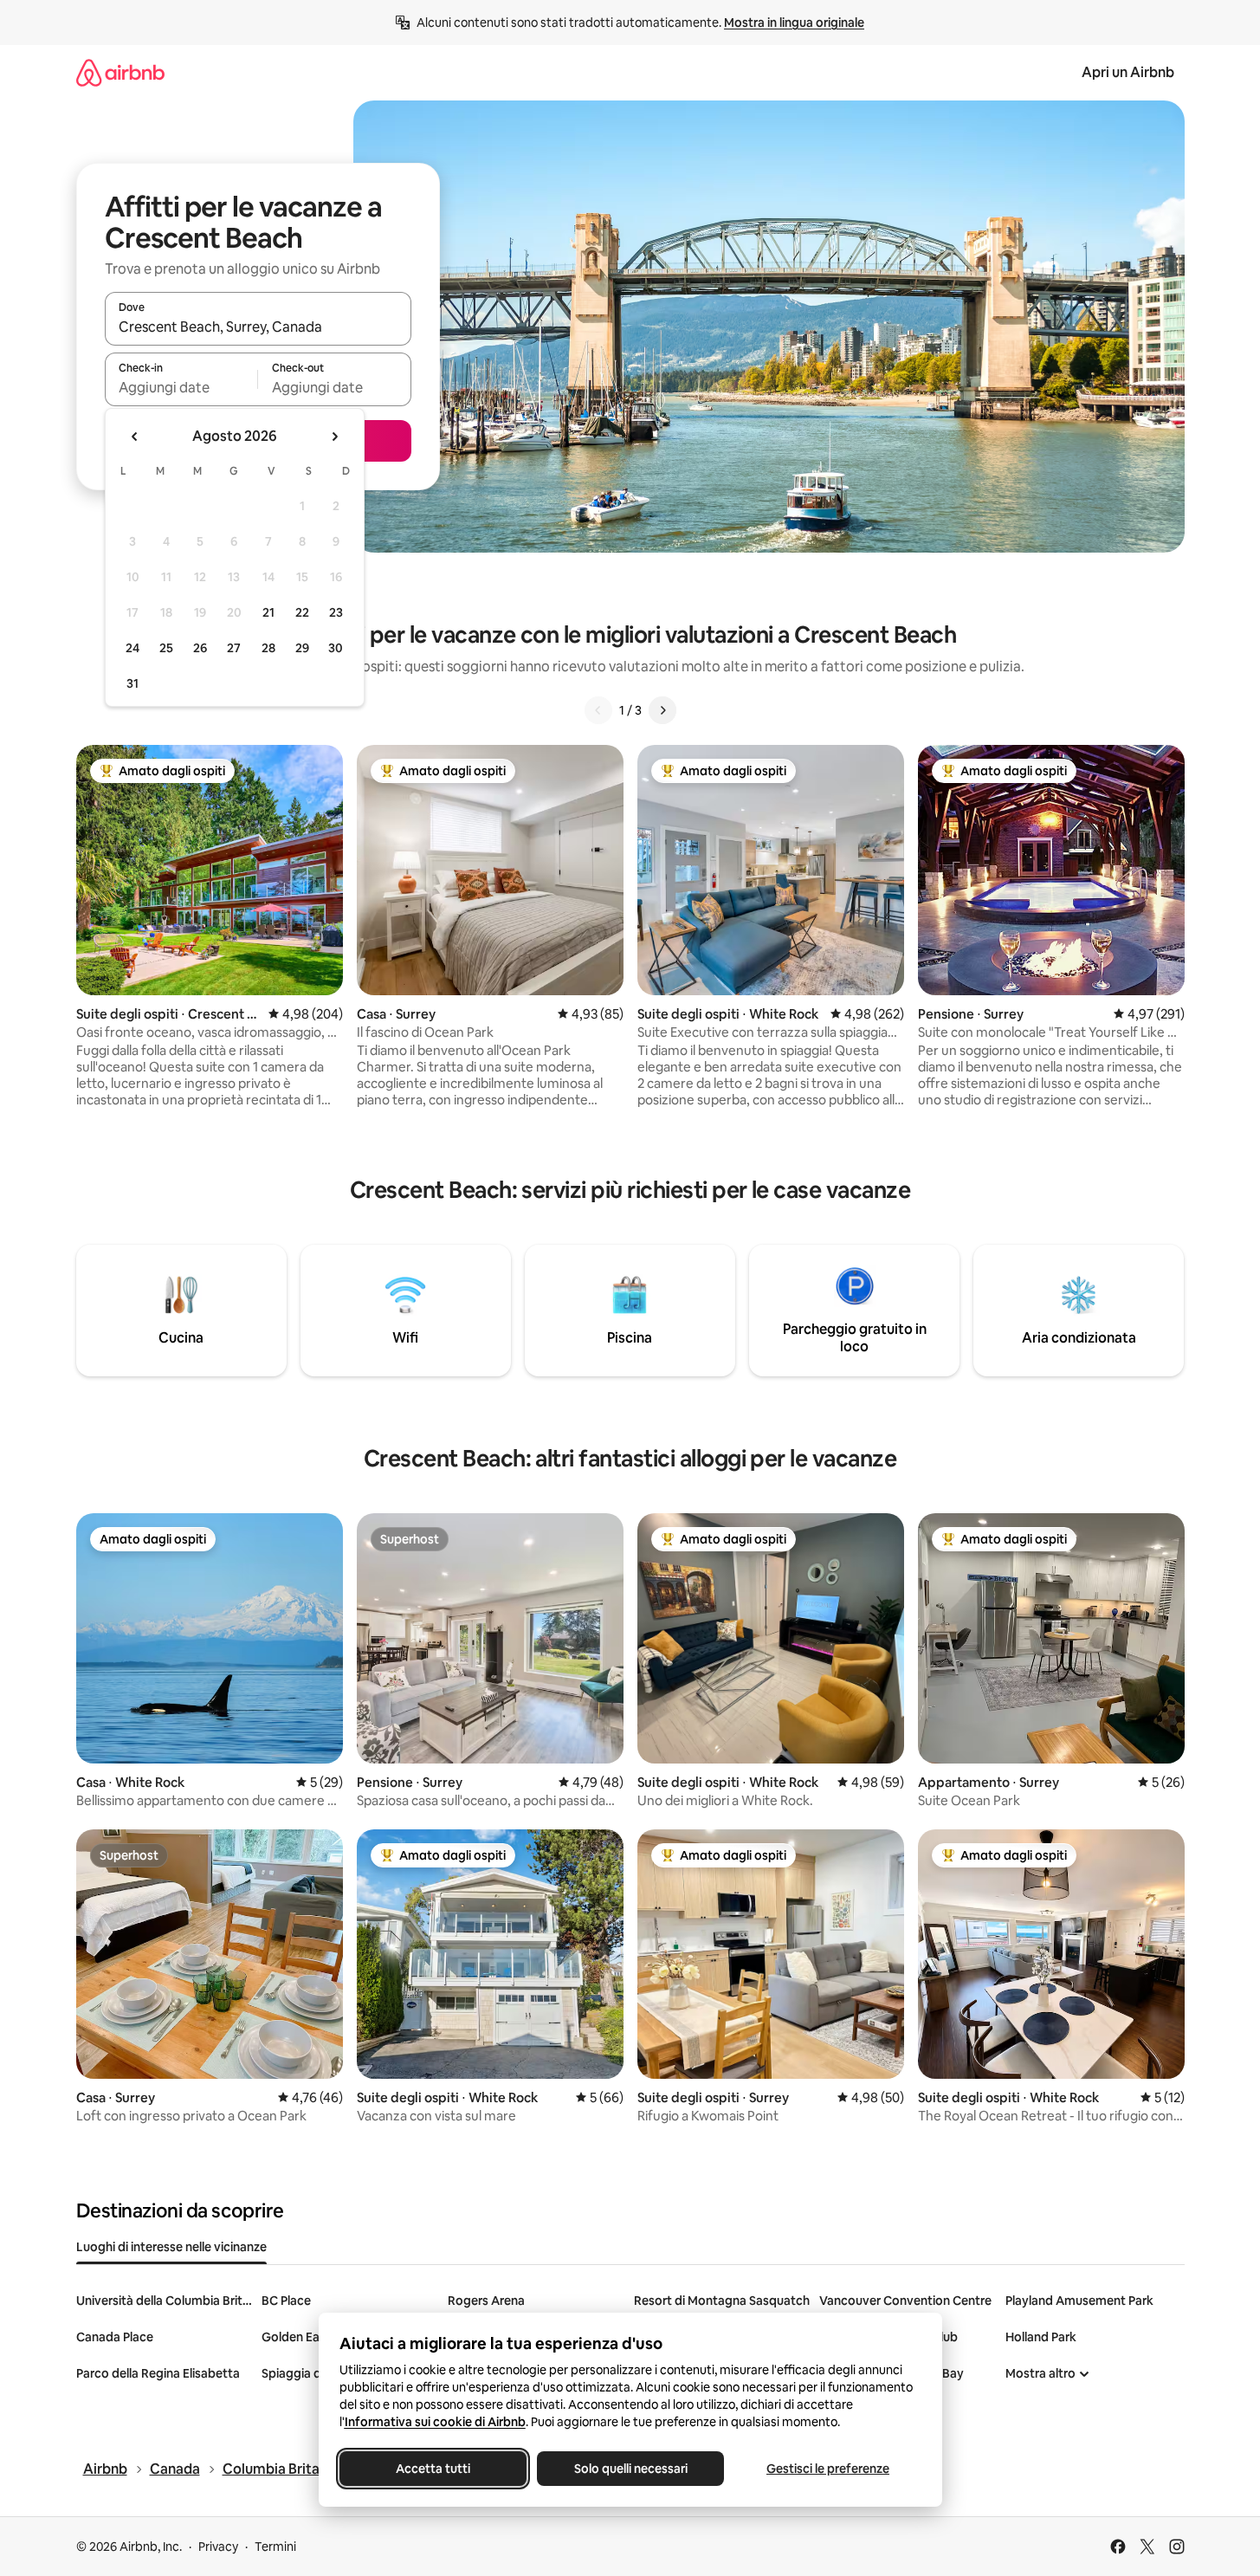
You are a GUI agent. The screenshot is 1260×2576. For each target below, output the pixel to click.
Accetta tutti (433, 2469)
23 (336, 612)
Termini (275, 2547)
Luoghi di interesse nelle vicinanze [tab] (171, 2247)
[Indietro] (598, 710)
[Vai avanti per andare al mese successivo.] (334, 437)
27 (234, 648)
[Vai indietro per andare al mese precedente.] (135, 437)
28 (268, 648)
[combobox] (258, 327)
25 (166, 648)
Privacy (218, 2547)
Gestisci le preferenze (828, 2469)
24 (132, 648)
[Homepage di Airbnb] (120, 72)
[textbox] (181, 387)
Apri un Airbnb (1128, 72)
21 (268, 612)
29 (302, 648)
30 (336, 648)
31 (132, 683)
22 (302, 612)
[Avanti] (662, 710)
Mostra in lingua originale (794, 23)
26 (200, 648)
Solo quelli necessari (630, 2469)
